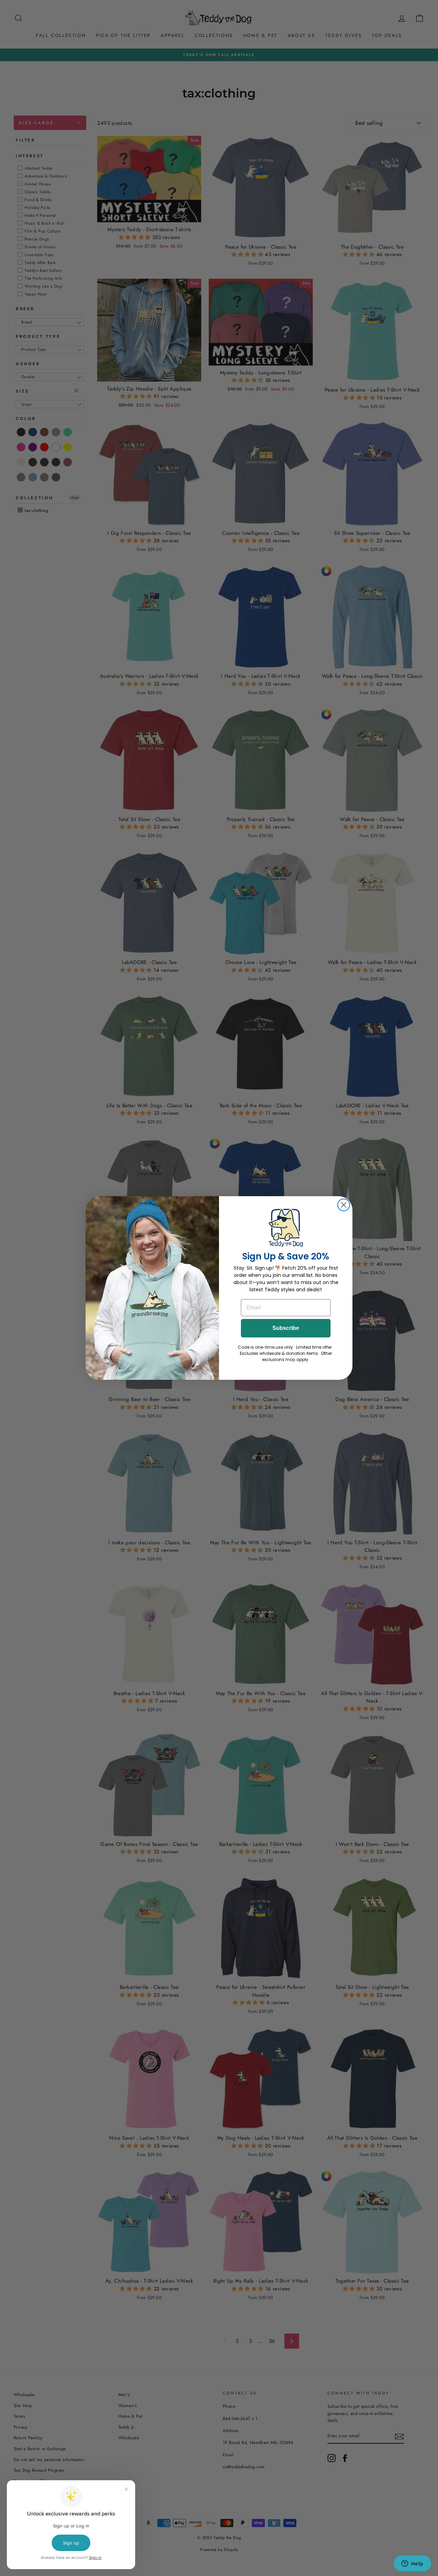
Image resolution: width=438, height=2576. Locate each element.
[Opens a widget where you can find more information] (412, 2564)
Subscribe (286, 1328)
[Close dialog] (344, 1205)
